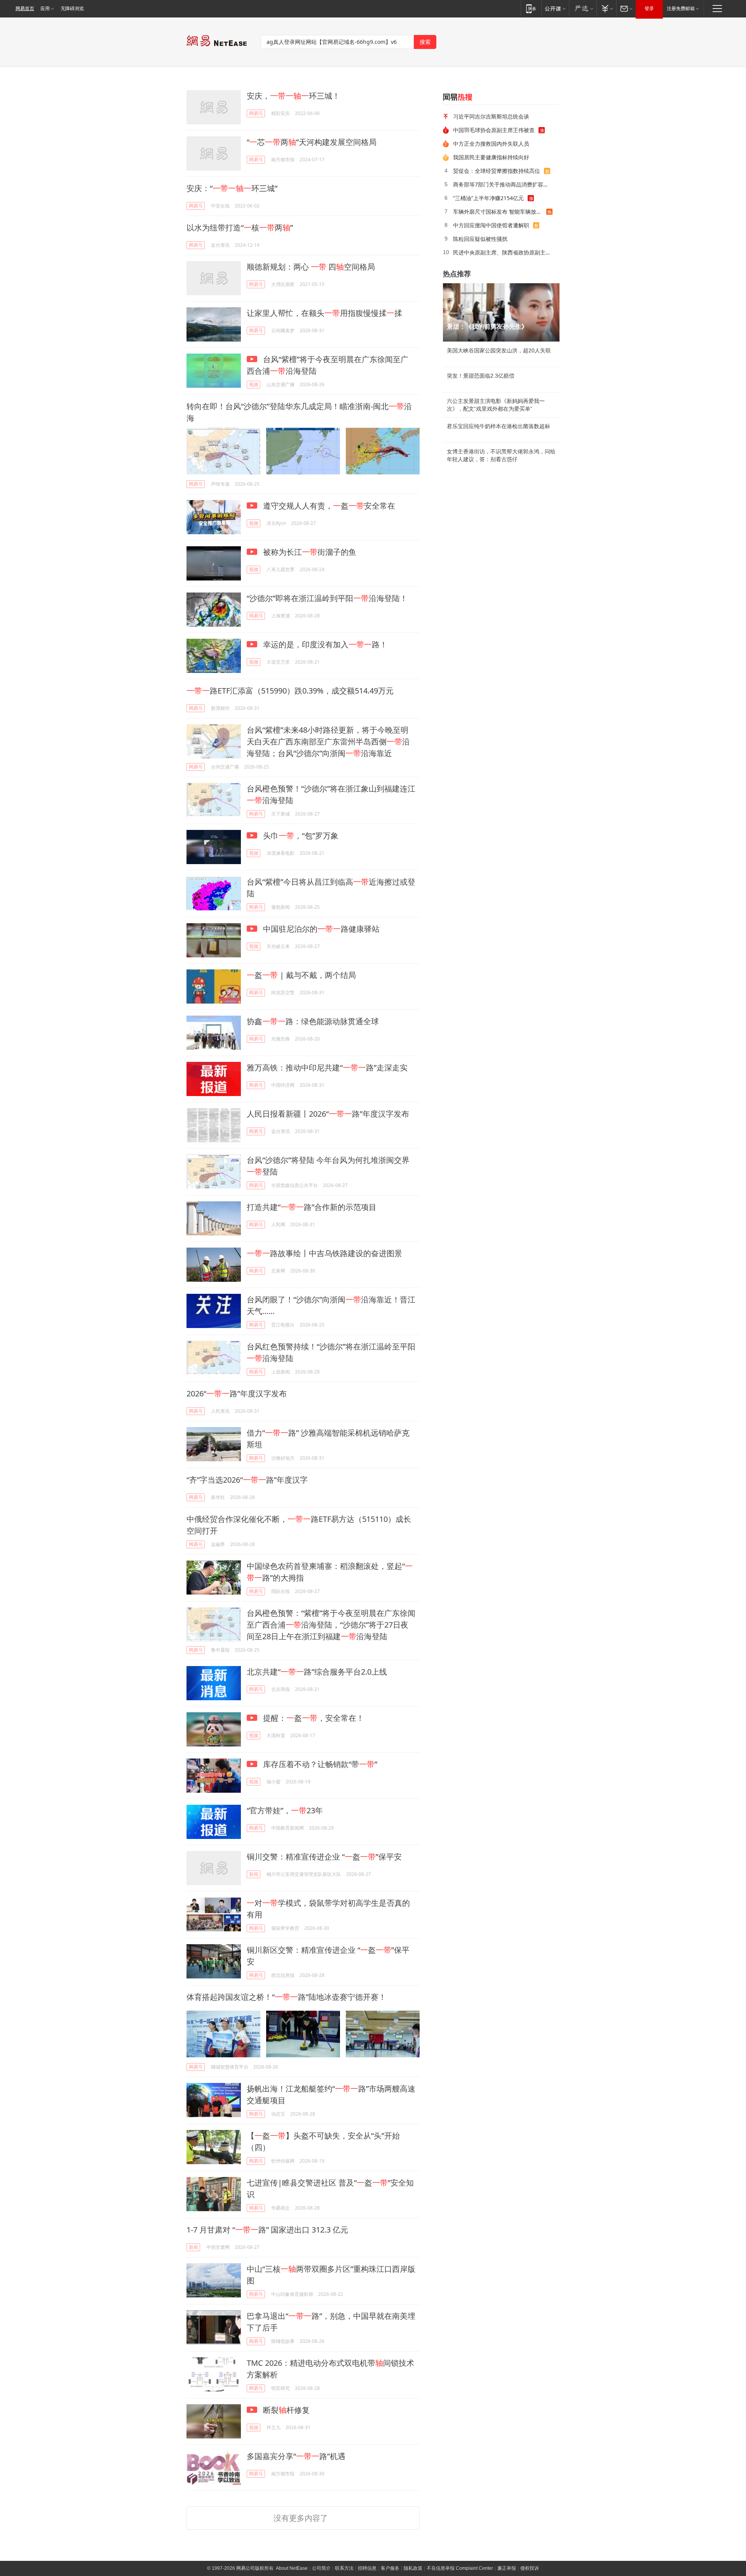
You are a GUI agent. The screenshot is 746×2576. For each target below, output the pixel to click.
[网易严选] (583, 8)
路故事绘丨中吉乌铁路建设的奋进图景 (324, 1253)
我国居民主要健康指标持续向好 (491, 157)
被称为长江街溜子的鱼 (309, 552)
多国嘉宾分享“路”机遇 (296, 2456)
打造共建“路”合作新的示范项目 (312, 1207)
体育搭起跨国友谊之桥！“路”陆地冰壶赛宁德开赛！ (286, 1997)
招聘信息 (367, 2568)
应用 (45, 9)
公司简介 (321, 2568)
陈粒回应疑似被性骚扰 (480, 239)
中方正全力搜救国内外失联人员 (491, 144)
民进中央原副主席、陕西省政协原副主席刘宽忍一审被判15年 (504, 252)
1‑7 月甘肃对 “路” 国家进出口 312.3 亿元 (267, 2230)
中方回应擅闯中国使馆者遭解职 (491, 225)
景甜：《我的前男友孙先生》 (487, 327)
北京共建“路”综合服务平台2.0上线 (317, 1672)
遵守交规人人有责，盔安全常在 (328, 506)
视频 (254, 384)
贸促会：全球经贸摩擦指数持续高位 (497, 171)
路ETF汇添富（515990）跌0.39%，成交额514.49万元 (290, 691)
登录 (649, 9)
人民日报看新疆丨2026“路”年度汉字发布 (328, 1114)
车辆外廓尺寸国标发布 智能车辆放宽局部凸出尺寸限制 (500, 212)
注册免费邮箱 (681, 9)
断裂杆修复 (285, 2410)
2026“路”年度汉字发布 (237, 1393)
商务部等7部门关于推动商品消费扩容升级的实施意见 (504, 184)
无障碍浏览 (72, 9)
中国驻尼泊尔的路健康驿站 (320, 929)
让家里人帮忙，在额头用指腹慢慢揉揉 (324, 313)
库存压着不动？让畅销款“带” (319, 1764)
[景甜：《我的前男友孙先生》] (501, 312)
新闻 (254, 1874)
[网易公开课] (555, 8)
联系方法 (344, 2568)
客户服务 (390, 2568)
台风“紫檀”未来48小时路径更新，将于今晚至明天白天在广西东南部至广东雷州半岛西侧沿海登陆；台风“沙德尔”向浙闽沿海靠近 (328, 742)
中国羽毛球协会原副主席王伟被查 (494, 130)
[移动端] (531, 8)
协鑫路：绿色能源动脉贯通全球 (313, 1021)
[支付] (606, 8)
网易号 (256, 113)
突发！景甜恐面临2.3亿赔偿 (481, 376)
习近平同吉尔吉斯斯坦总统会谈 (491, 116)
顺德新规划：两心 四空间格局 (311, 267)
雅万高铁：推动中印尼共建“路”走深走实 (327, 1068)
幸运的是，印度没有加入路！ (324, 644)
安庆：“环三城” (232, 188)
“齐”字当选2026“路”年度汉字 (247, 1480)
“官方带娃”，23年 (285, 1810)
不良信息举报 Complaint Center (460, 2568)
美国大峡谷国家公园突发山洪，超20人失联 (499, 350)
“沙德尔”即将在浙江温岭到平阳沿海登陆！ (327, 598)
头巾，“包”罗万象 (300, 836)
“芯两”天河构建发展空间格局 (312, 142)
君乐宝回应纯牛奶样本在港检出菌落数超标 (498, 426)
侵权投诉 (530, 2568)
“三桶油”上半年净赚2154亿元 (488, 198)
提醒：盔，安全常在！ (313, 1718)
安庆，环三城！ (293, 96)
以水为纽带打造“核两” (240, 227)
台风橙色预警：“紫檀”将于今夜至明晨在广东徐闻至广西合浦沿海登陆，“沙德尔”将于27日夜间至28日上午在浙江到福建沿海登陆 (331, 1625)
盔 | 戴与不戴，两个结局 (301, 975)
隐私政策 (413, 2568)
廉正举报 (507, 2568)
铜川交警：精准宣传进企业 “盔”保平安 (324, 1857)
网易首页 (25, 9)
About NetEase (292, 2568)
